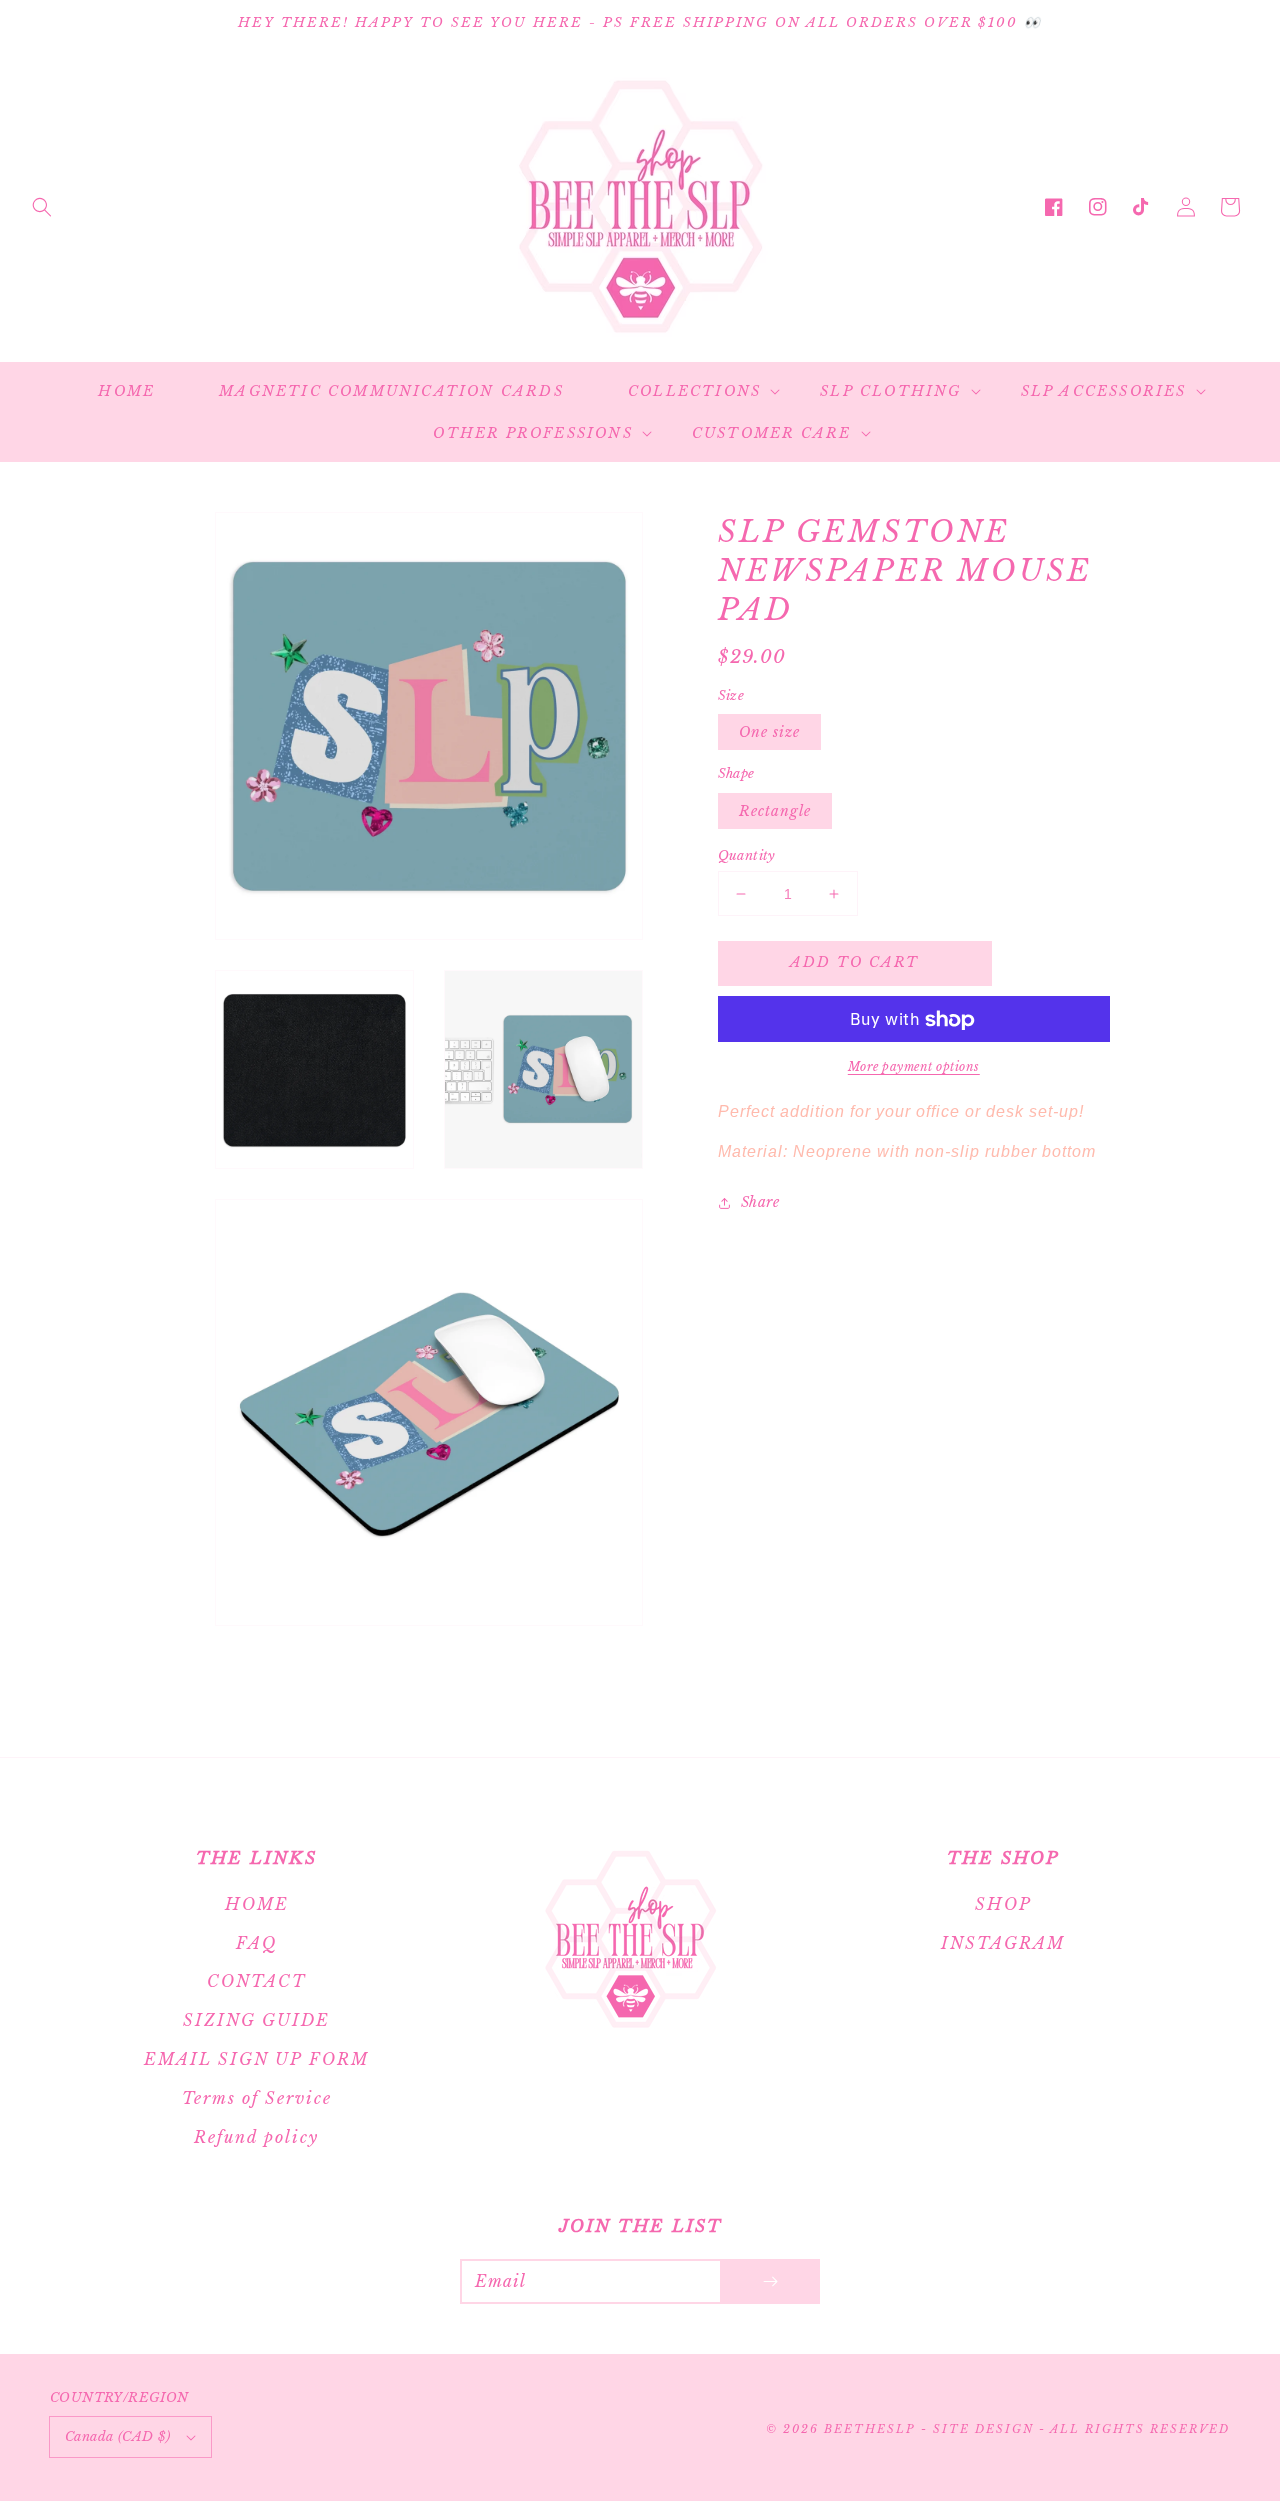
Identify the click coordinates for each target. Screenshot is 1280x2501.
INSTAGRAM (1003, 1943)
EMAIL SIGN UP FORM (256, 2059)
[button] (42, 207)
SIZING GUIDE (256, 2020)
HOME (257, 1904)
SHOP (1003, 1904)
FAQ (256, 1943)
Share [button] (760, 1203)
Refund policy (256, 2137)
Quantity (747, 855)
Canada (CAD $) (118, 2436)
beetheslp (869, 2429)
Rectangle (775, 811)
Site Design (983, 2429)
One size (769, 733)
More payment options (914, 1067)
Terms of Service (257, 2098)
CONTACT (256, 1981)
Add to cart (854, 963)
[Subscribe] (770, 2281)
